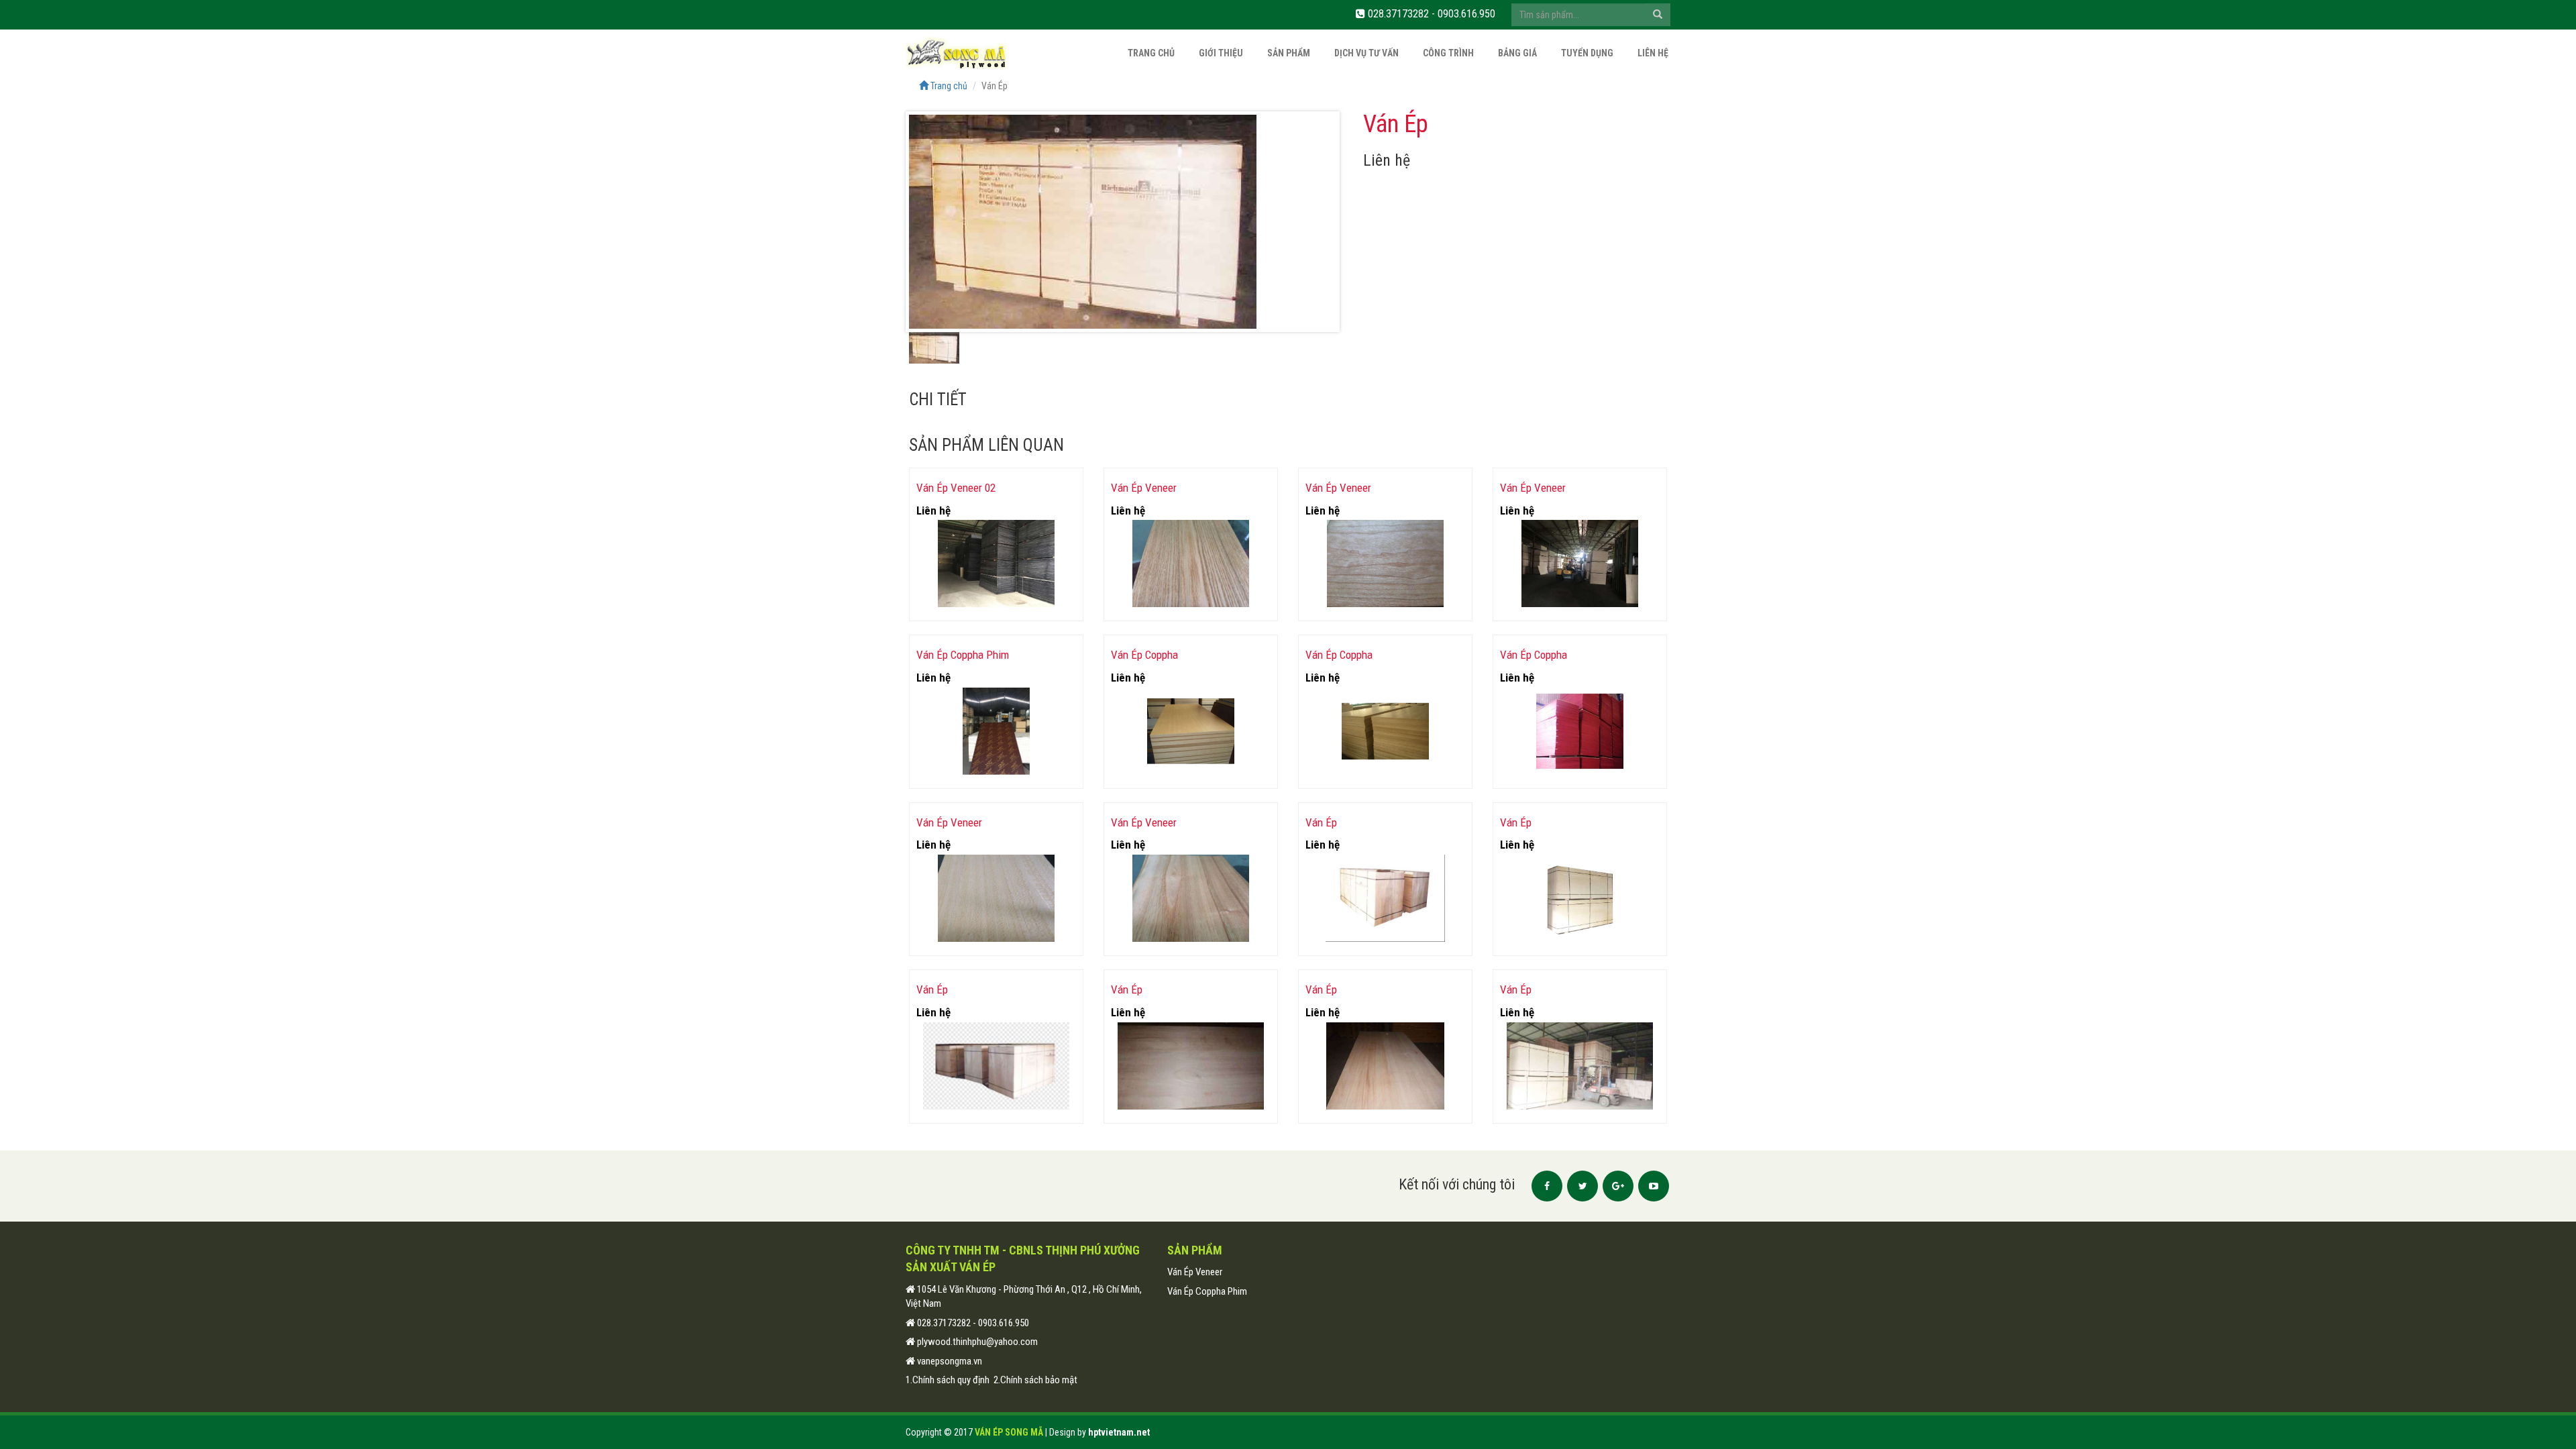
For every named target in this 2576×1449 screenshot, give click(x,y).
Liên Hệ (1653, 53)
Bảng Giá (1517, 53)
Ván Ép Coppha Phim (1207, 1291)
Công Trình (1448, 53)
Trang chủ (948, 86)
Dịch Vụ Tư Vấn (1366, 53)
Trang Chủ (1151, 53)
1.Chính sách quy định (948, 1380)
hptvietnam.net (1119, 1432)
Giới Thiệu (1221, 53)
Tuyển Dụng (1587, 53)
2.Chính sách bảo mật (1035, 1380)
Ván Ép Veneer (1195, 1272)
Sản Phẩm (1289, 53)
